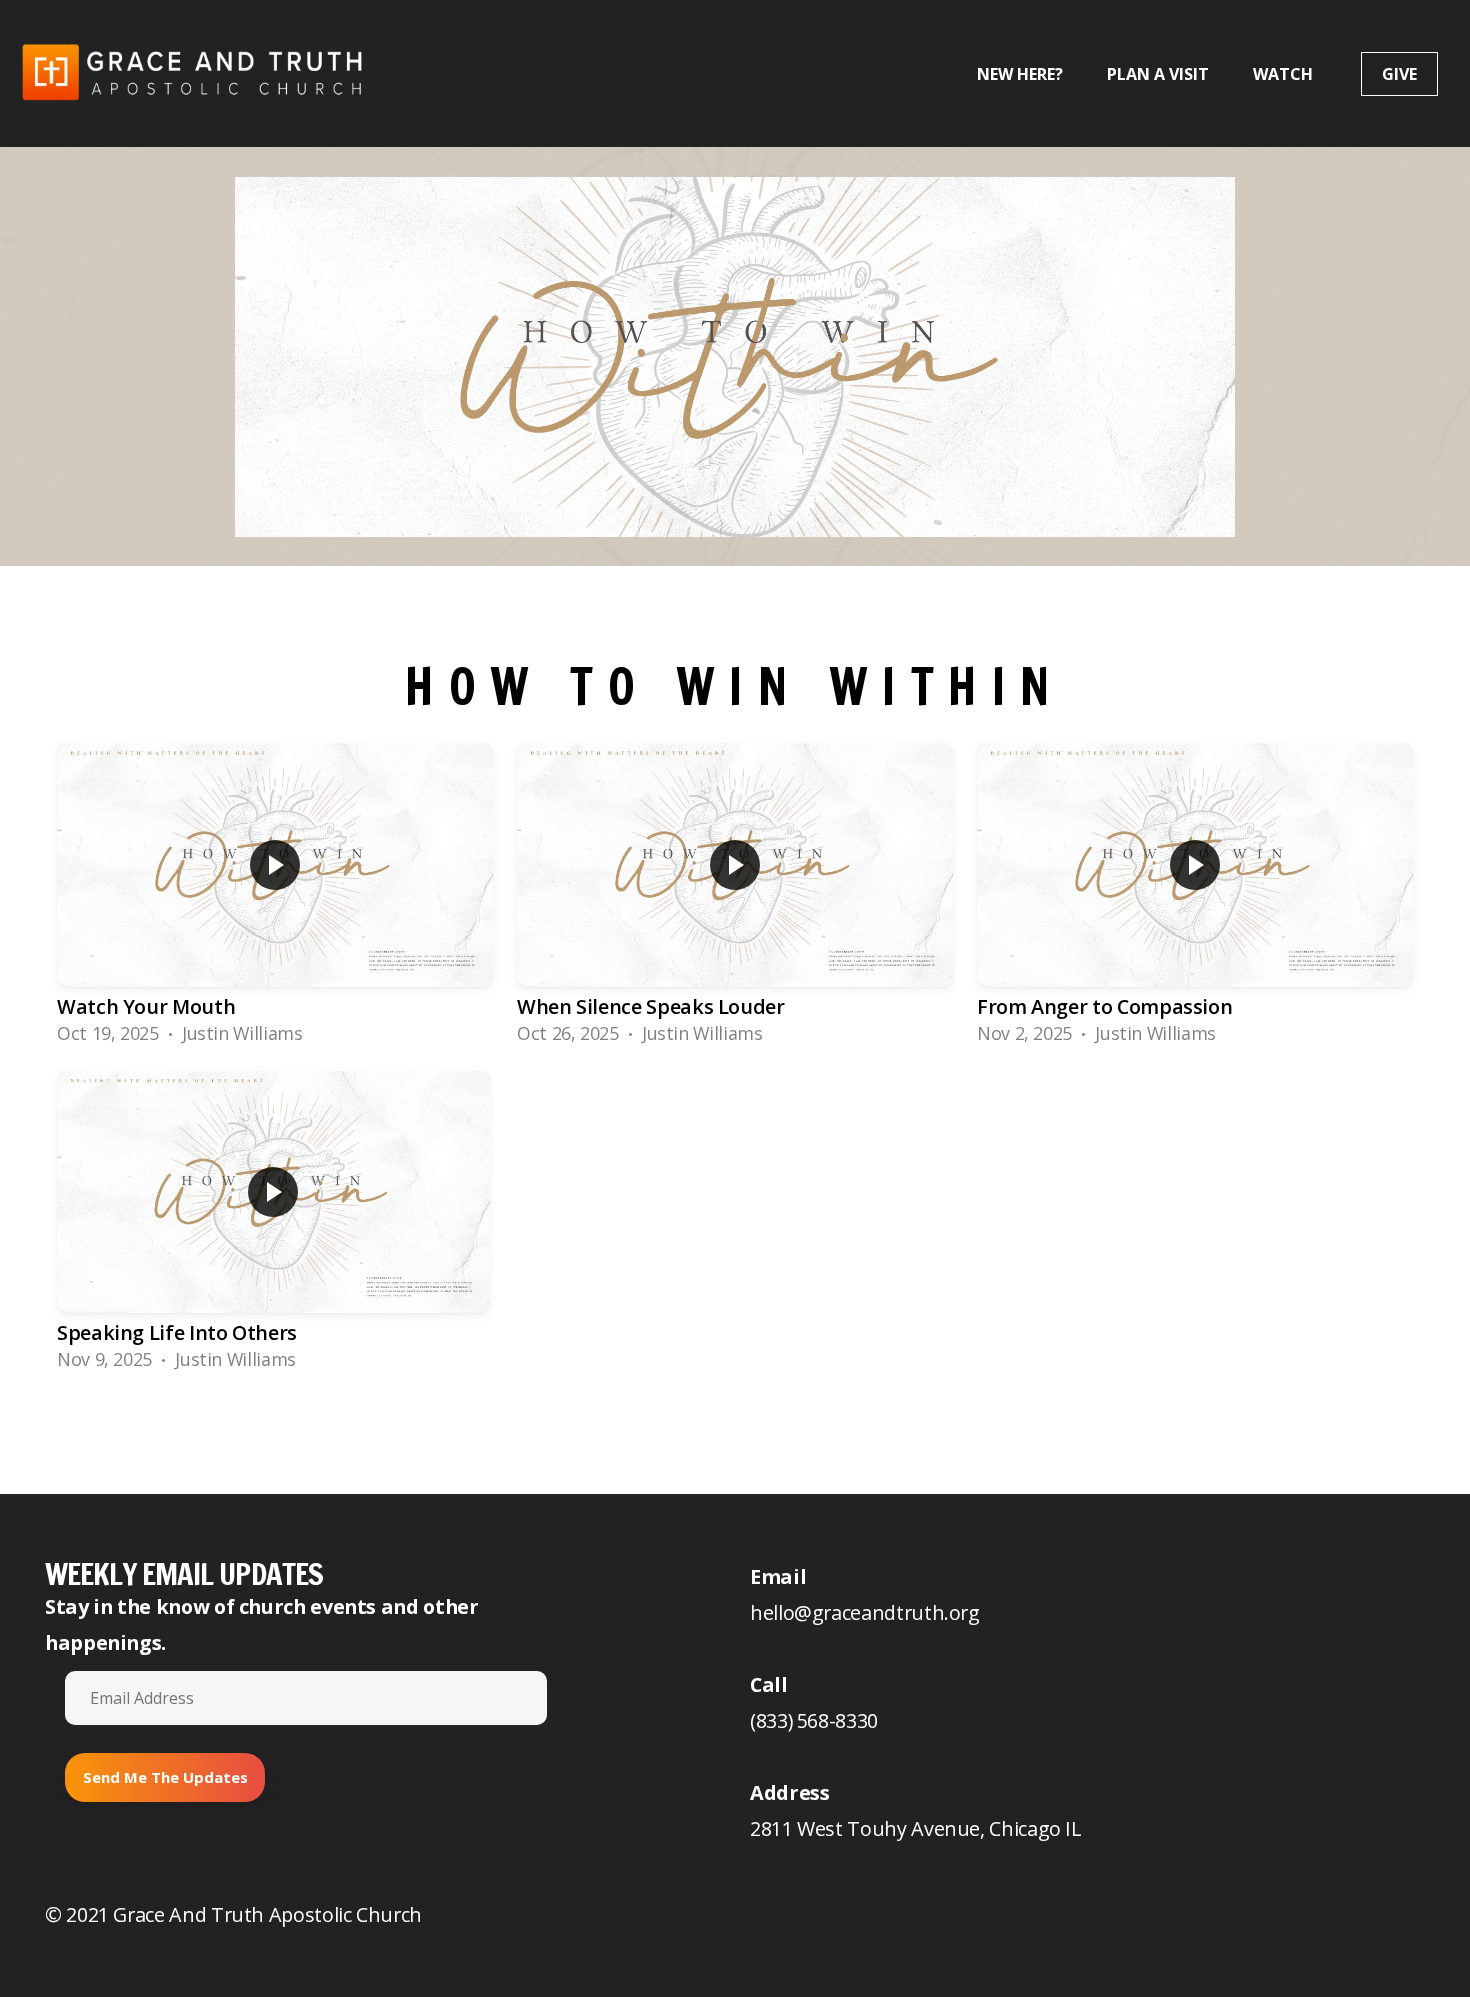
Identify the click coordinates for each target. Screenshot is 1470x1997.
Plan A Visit (1158, 74)
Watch (1285, 74)
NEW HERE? (1020, 74)
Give (1399, 74)
